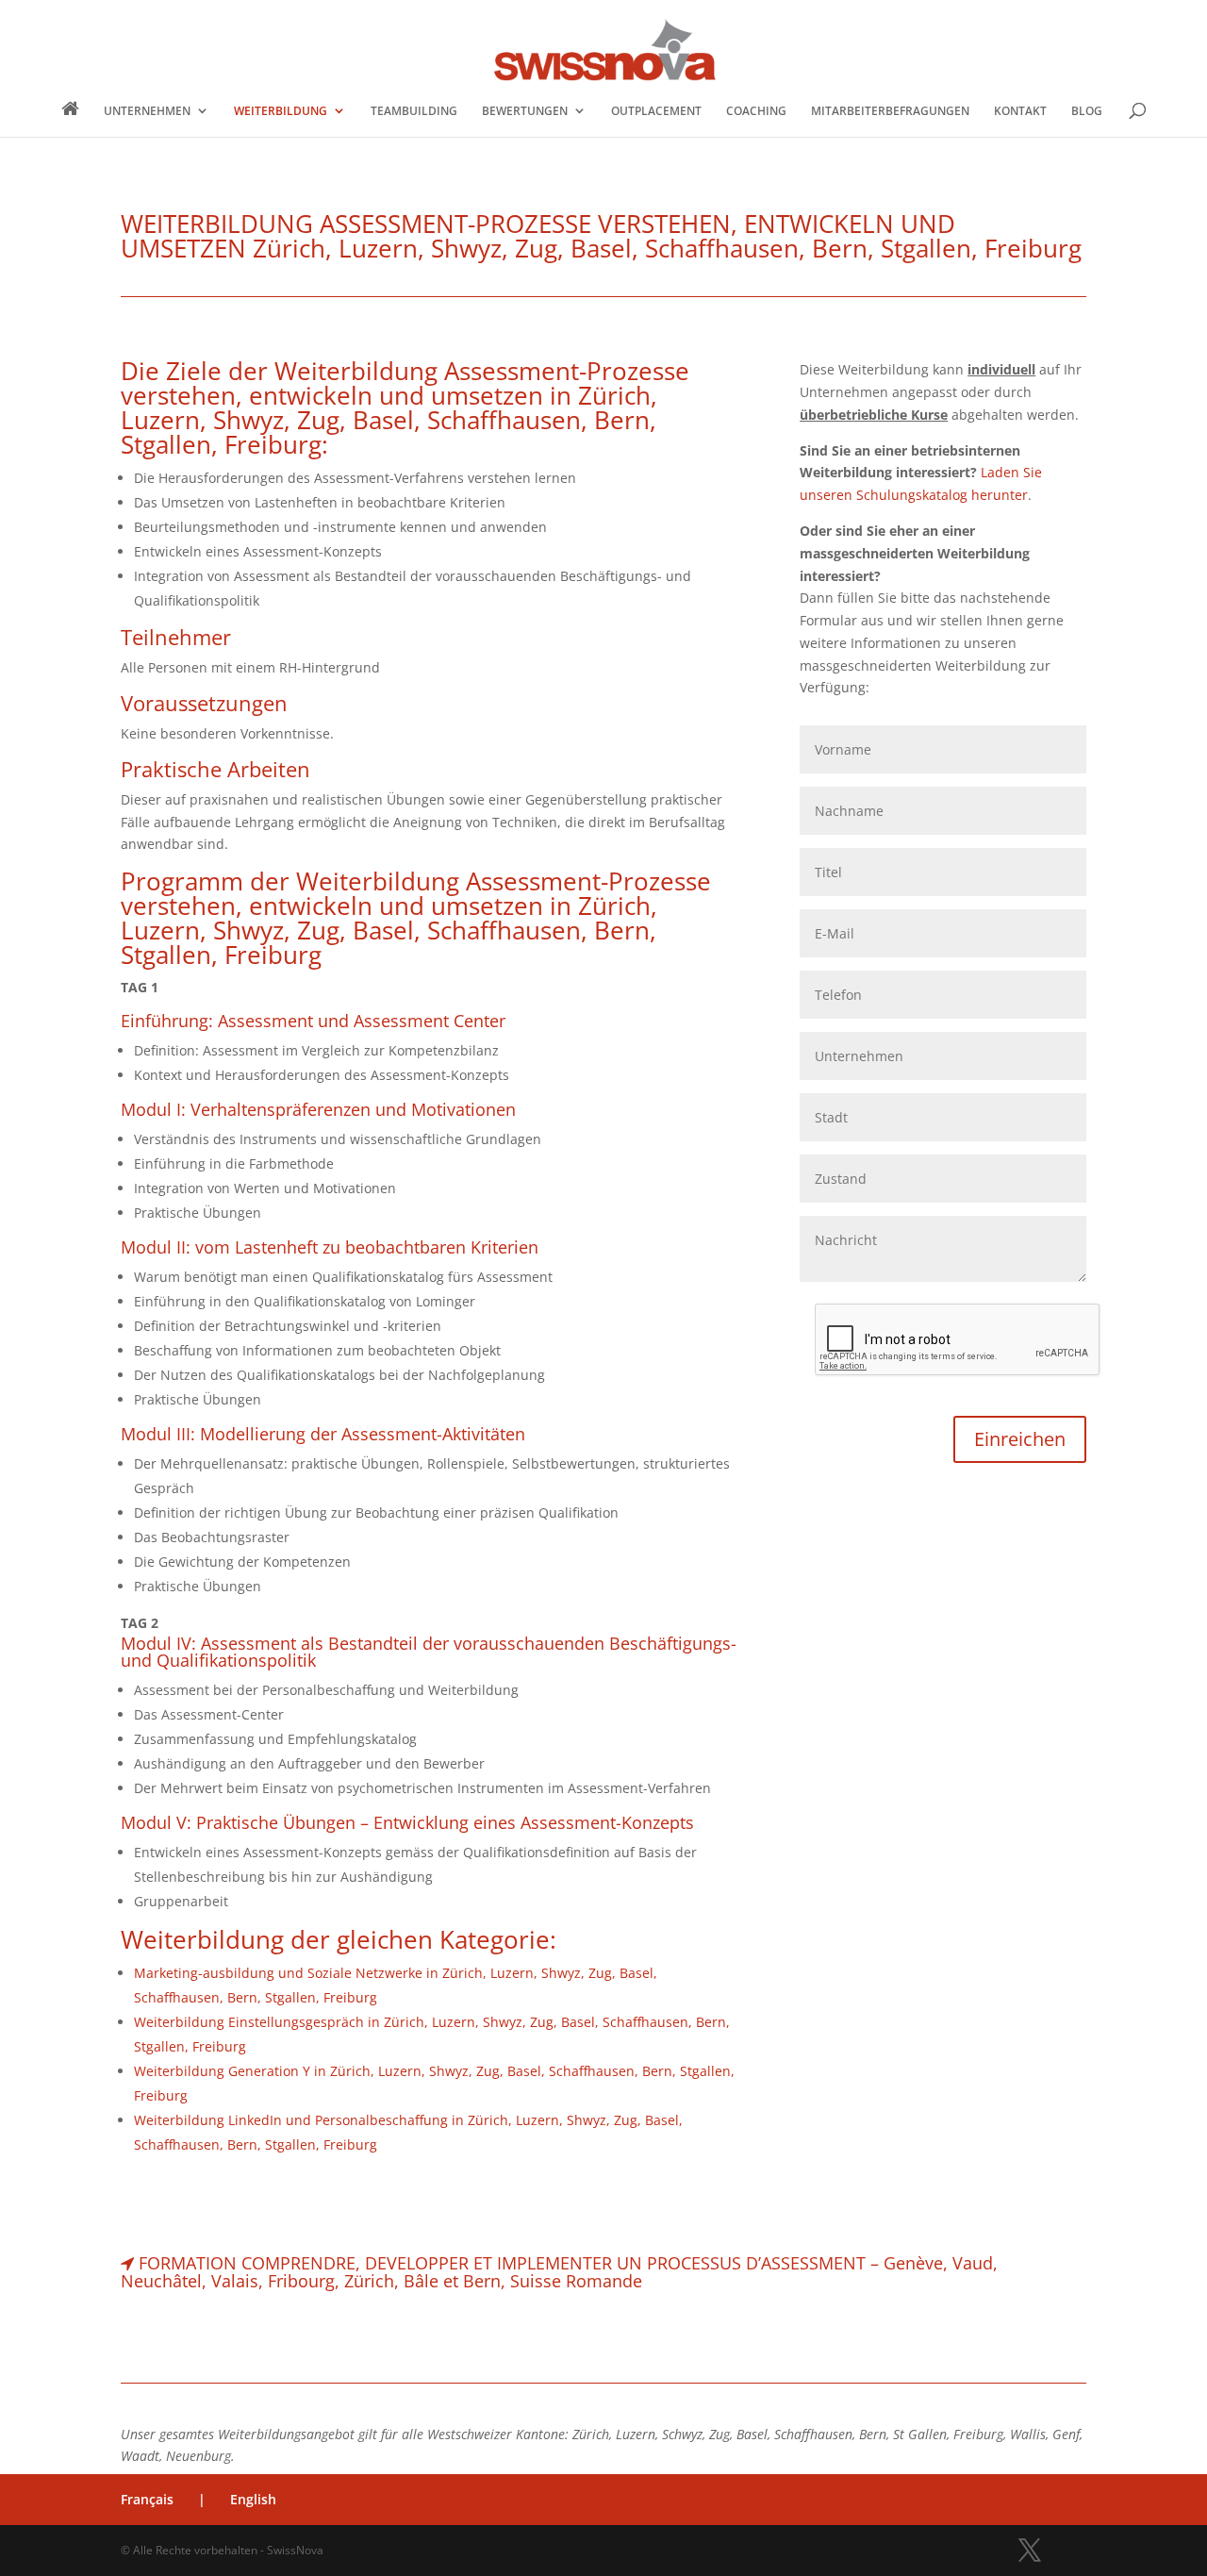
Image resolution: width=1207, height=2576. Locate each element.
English (253, 2499)
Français (147, 2499)
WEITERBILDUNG (281, 111)
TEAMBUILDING (414, 111)
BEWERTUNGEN (525, 111)
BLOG (1087, 111)
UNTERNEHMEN (147, 111)
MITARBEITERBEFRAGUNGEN (890, 111)
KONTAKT (1020, 111)
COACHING (756, 111)
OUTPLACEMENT (656, 111)
